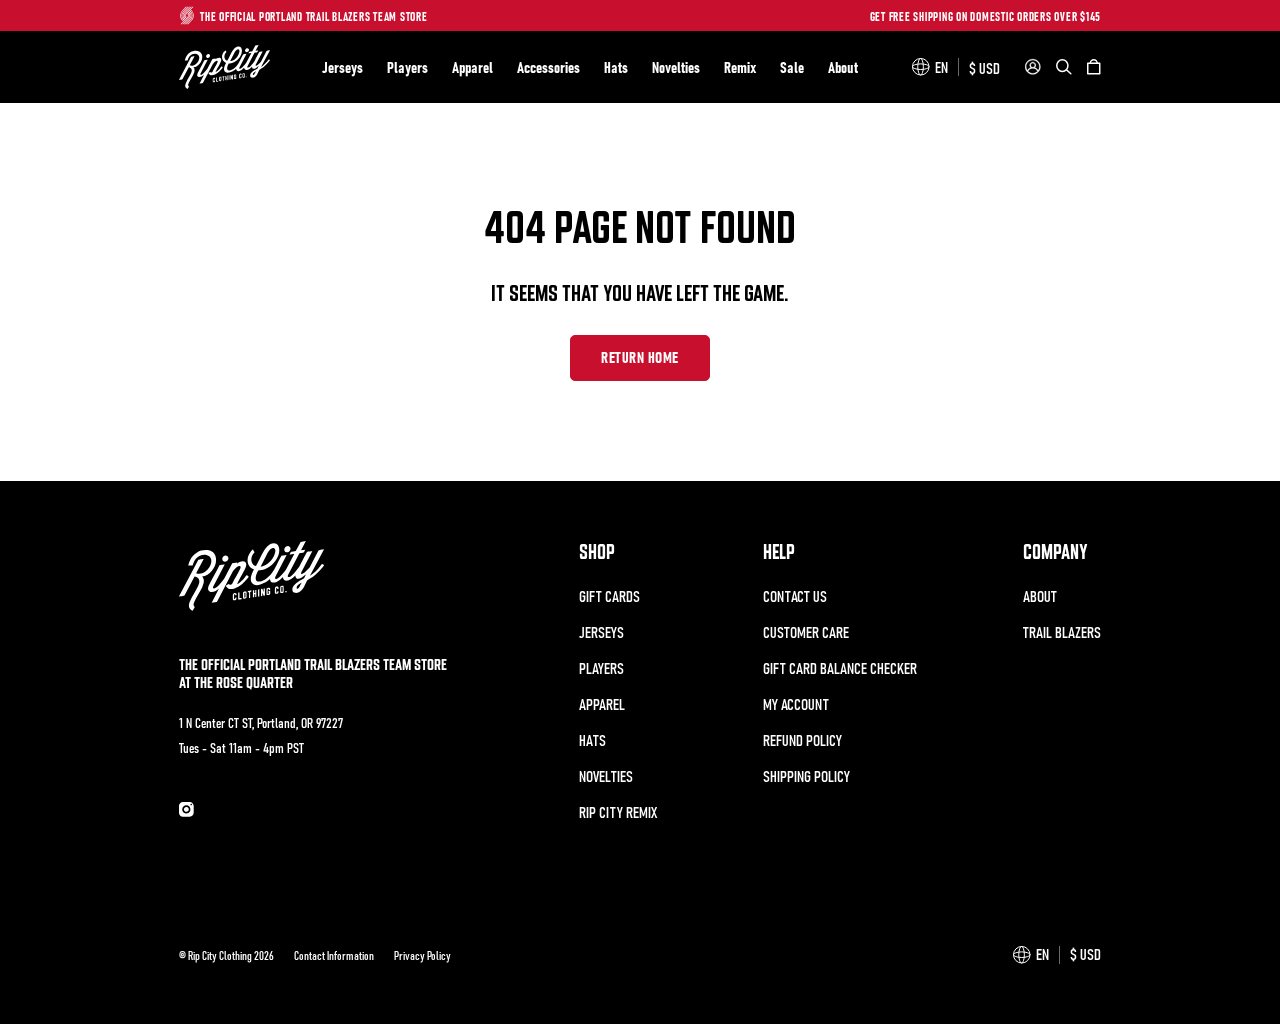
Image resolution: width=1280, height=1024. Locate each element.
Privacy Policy (422, 955)
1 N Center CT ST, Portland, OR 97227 (261, 722)
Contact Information (334, 955)
